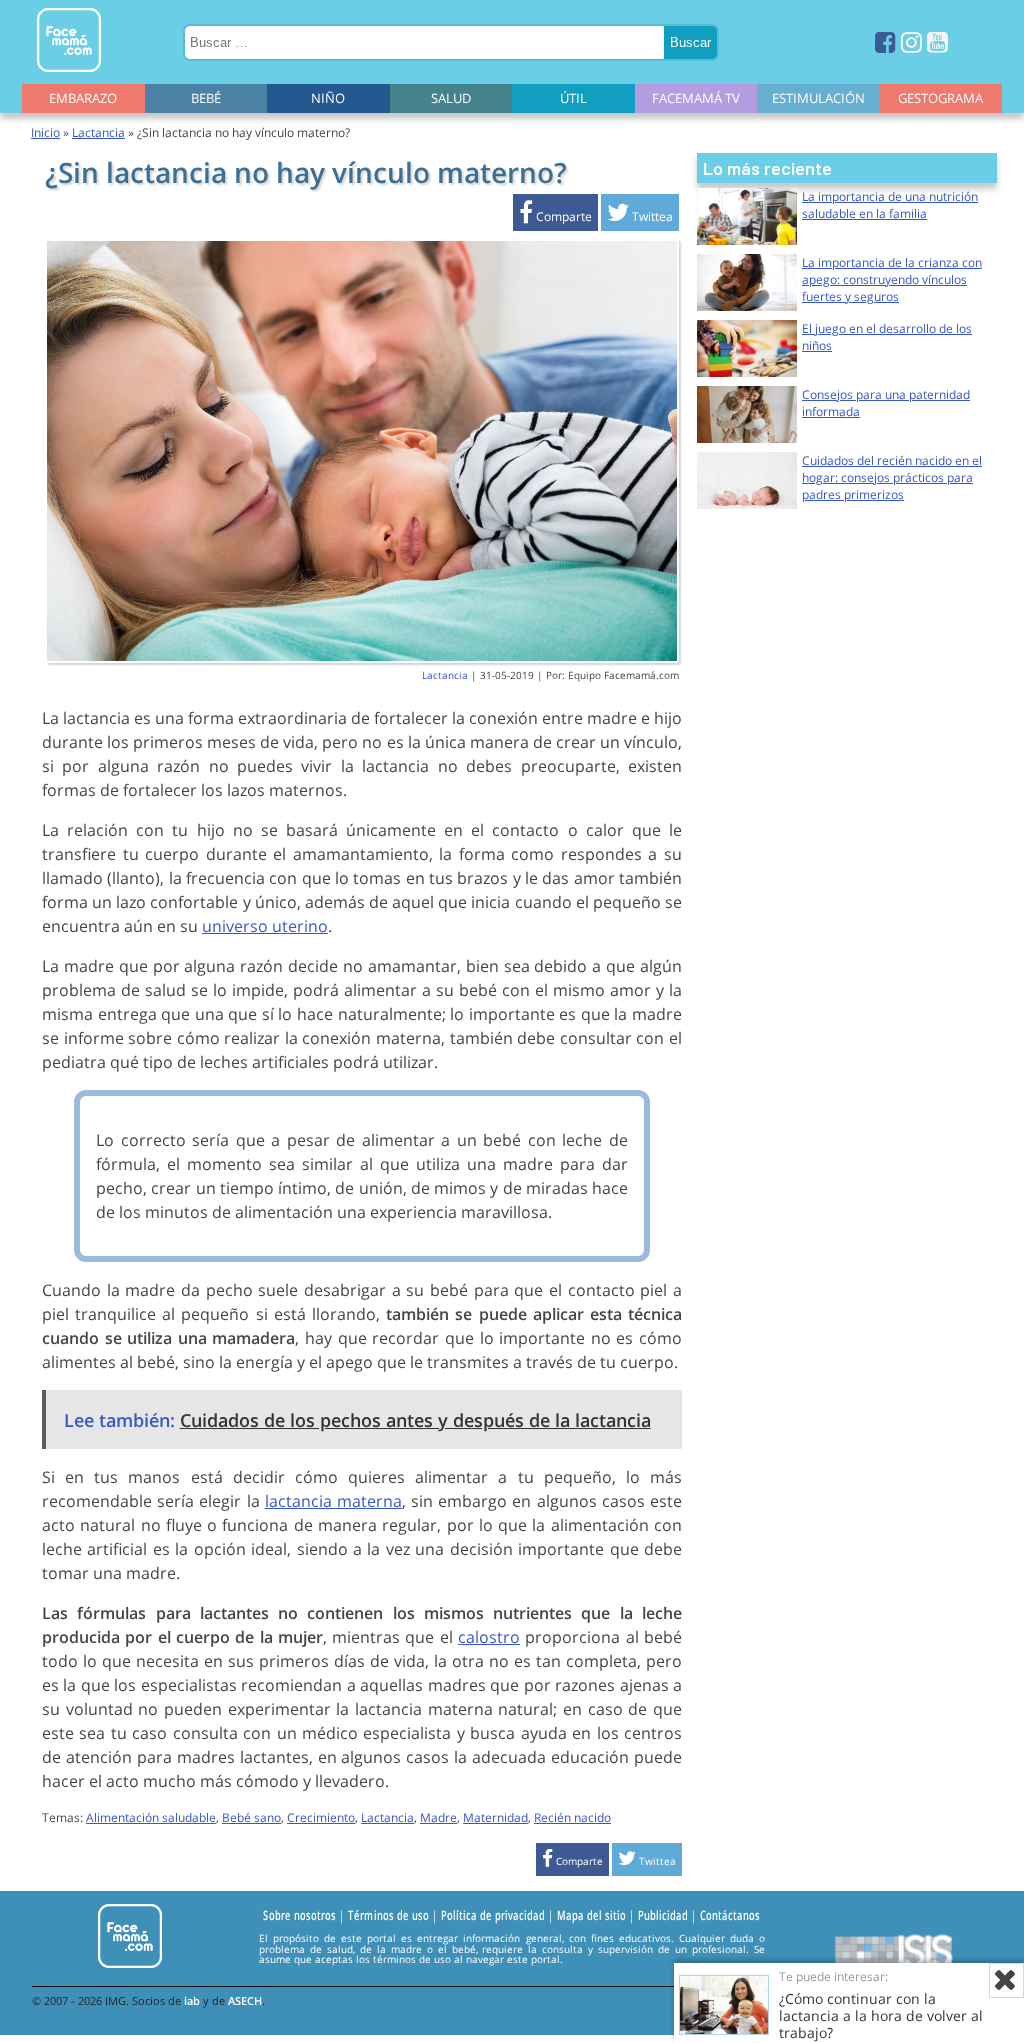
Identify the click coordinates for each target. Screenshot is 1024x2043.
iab (192, 2000)
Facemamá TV (696, 98)
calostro (489, 1637)
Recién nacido (572, 1817)
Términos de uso (388, 1916)
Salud (451, 98)
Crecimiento (321, 1817)
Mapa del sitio (591, 1916)
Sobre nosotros (299, 1916)
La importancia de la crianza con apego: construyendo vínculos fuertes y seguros (892, 279)
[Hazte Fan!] (885, 41)
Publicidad (663, 1916)
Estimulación (818, 98)
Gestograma (940, 98)
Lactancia (98, 132)
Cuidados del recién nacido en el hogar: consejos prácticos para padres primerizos (892, 477)
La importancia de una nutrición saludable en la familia (890, 205)
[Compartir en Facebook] (555, 216)
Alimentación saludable (151, 1817)
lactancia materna (333, 1501)
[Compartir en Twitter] (640, 216)
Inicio (45, 132)
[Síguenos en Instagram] (911, 41)
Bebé (206, 98)
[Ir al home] (69, 75)
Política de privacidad (493, 1916)
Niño (328, 98)
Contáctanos (730, 1916)
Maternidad (495, 1817)
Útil (573, 98)
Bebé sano (251, 1817)
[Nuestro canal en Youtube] (937, 41)
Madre (438, 1817)
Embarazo (83, 98)
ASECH (245, 2000)
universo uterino (265, 926)
